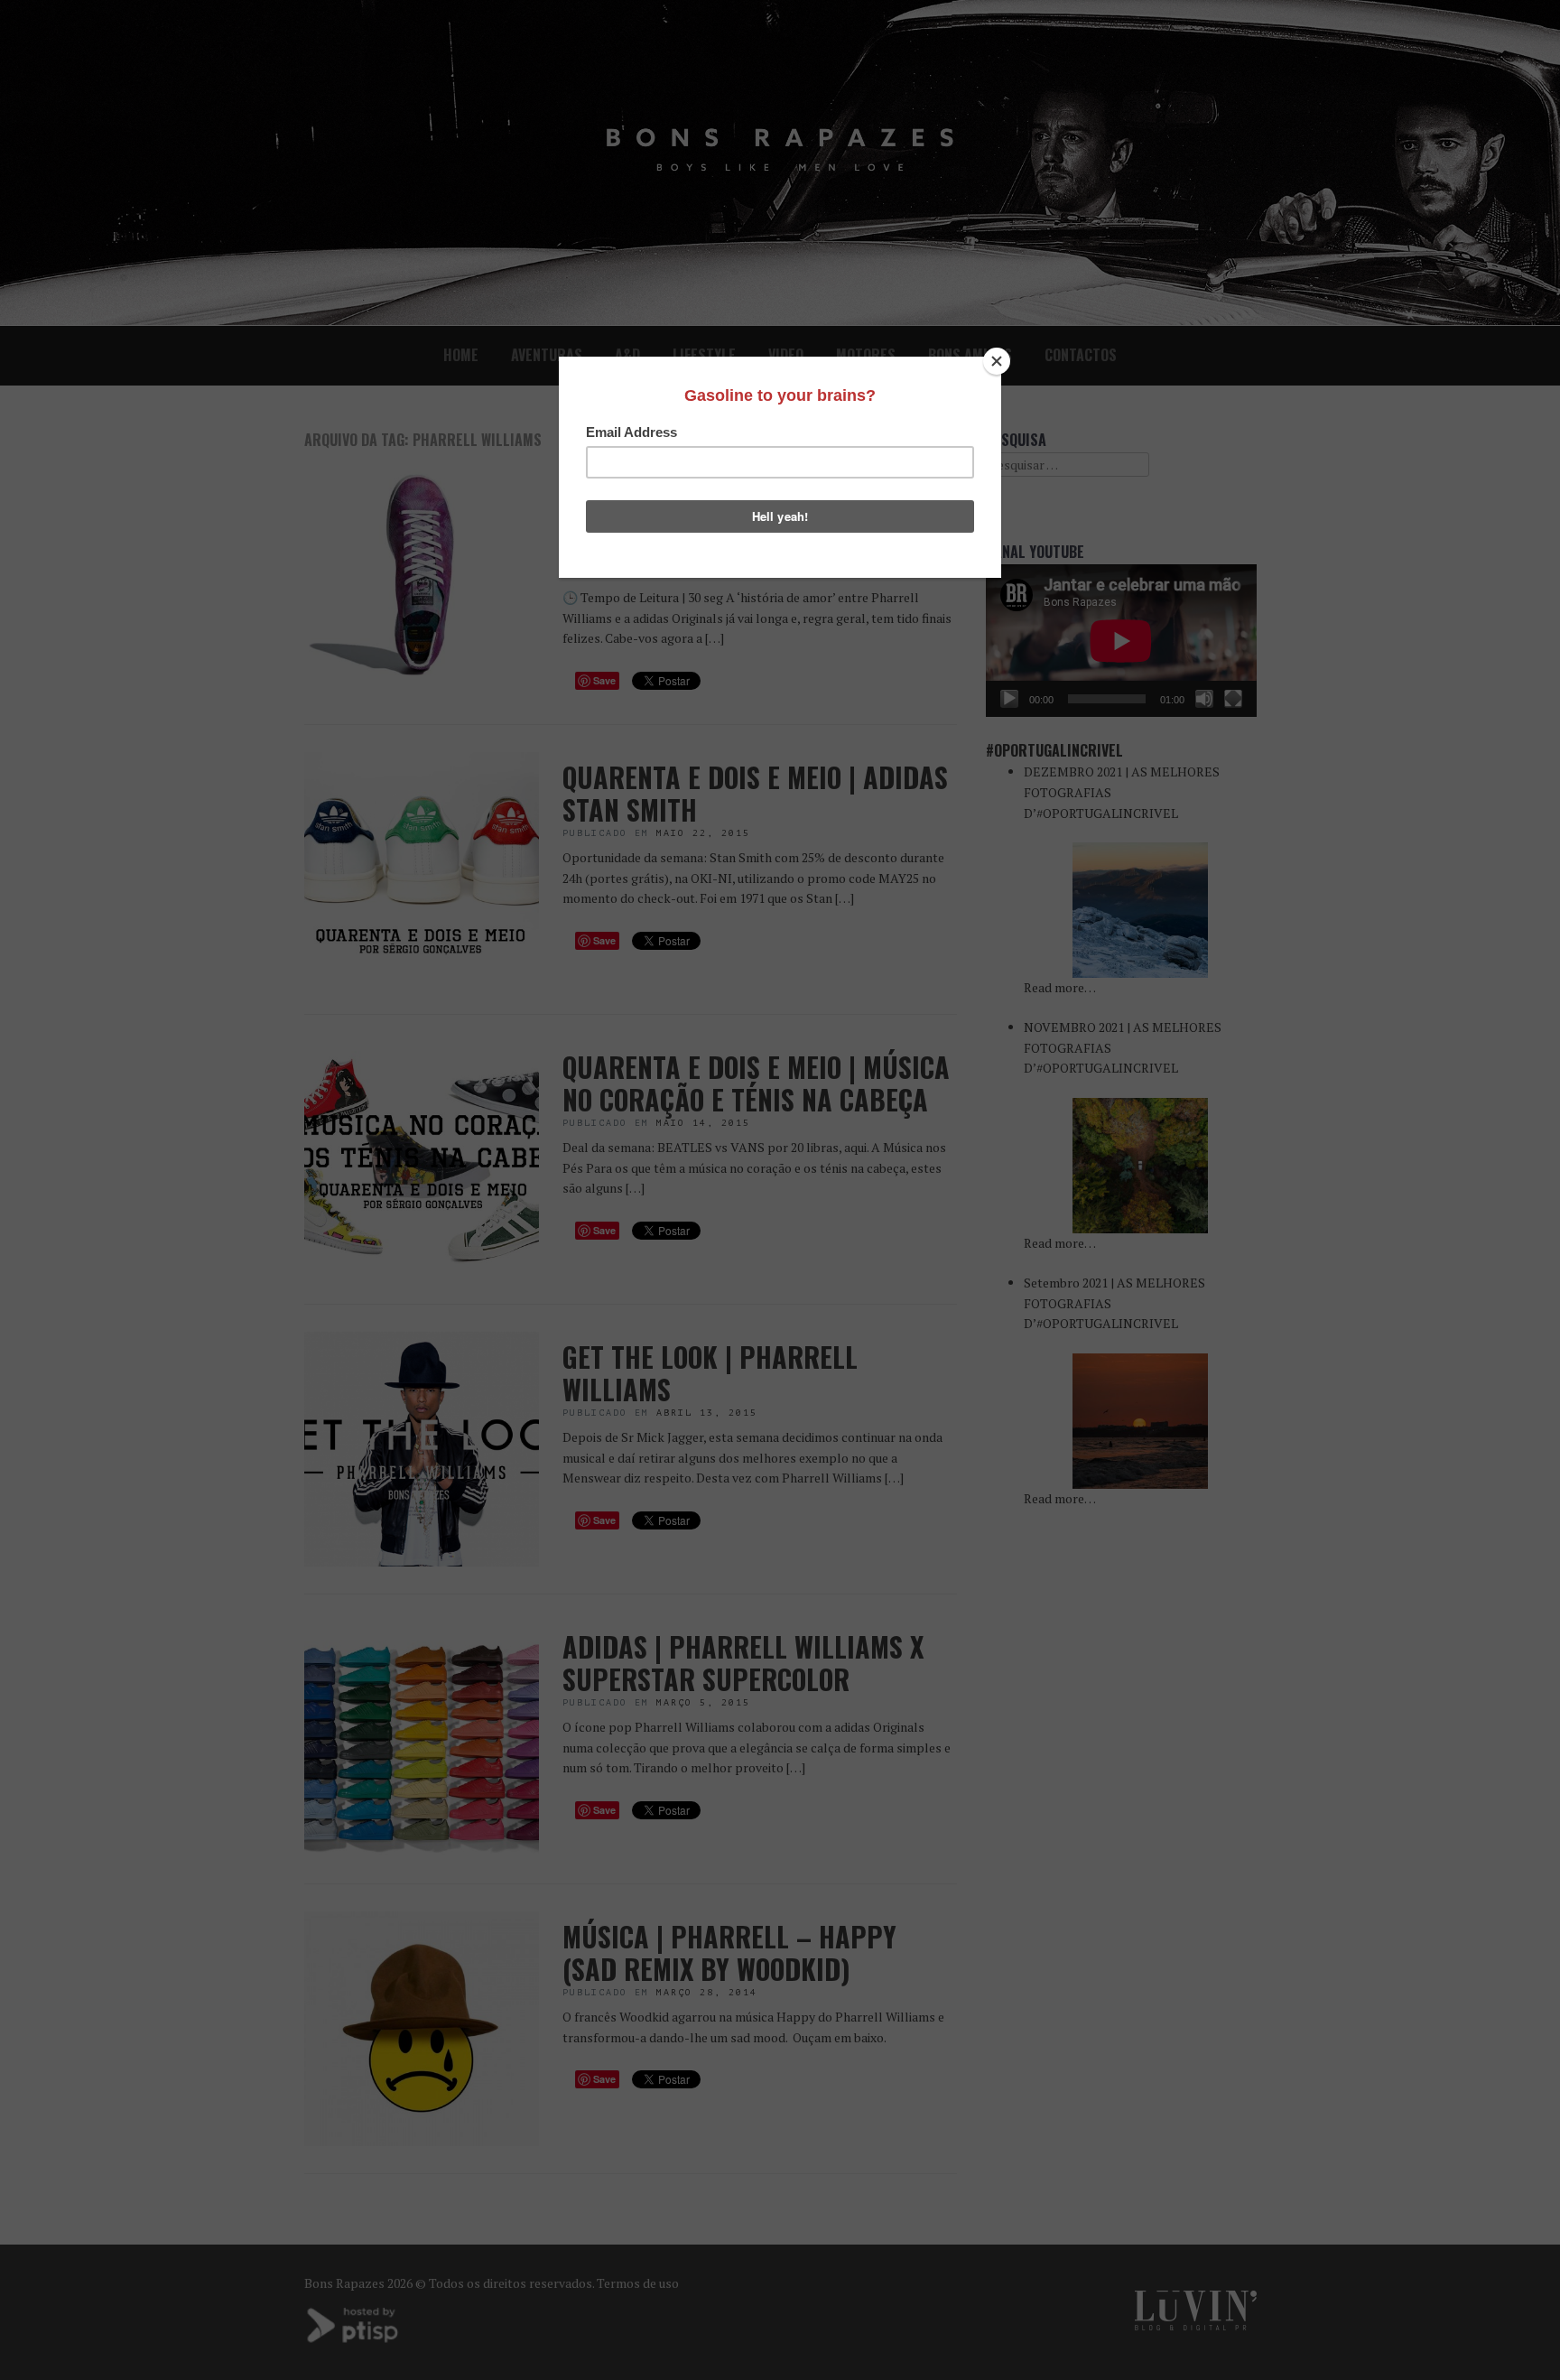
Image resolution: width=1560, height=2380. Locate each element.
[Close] (997, 361)
